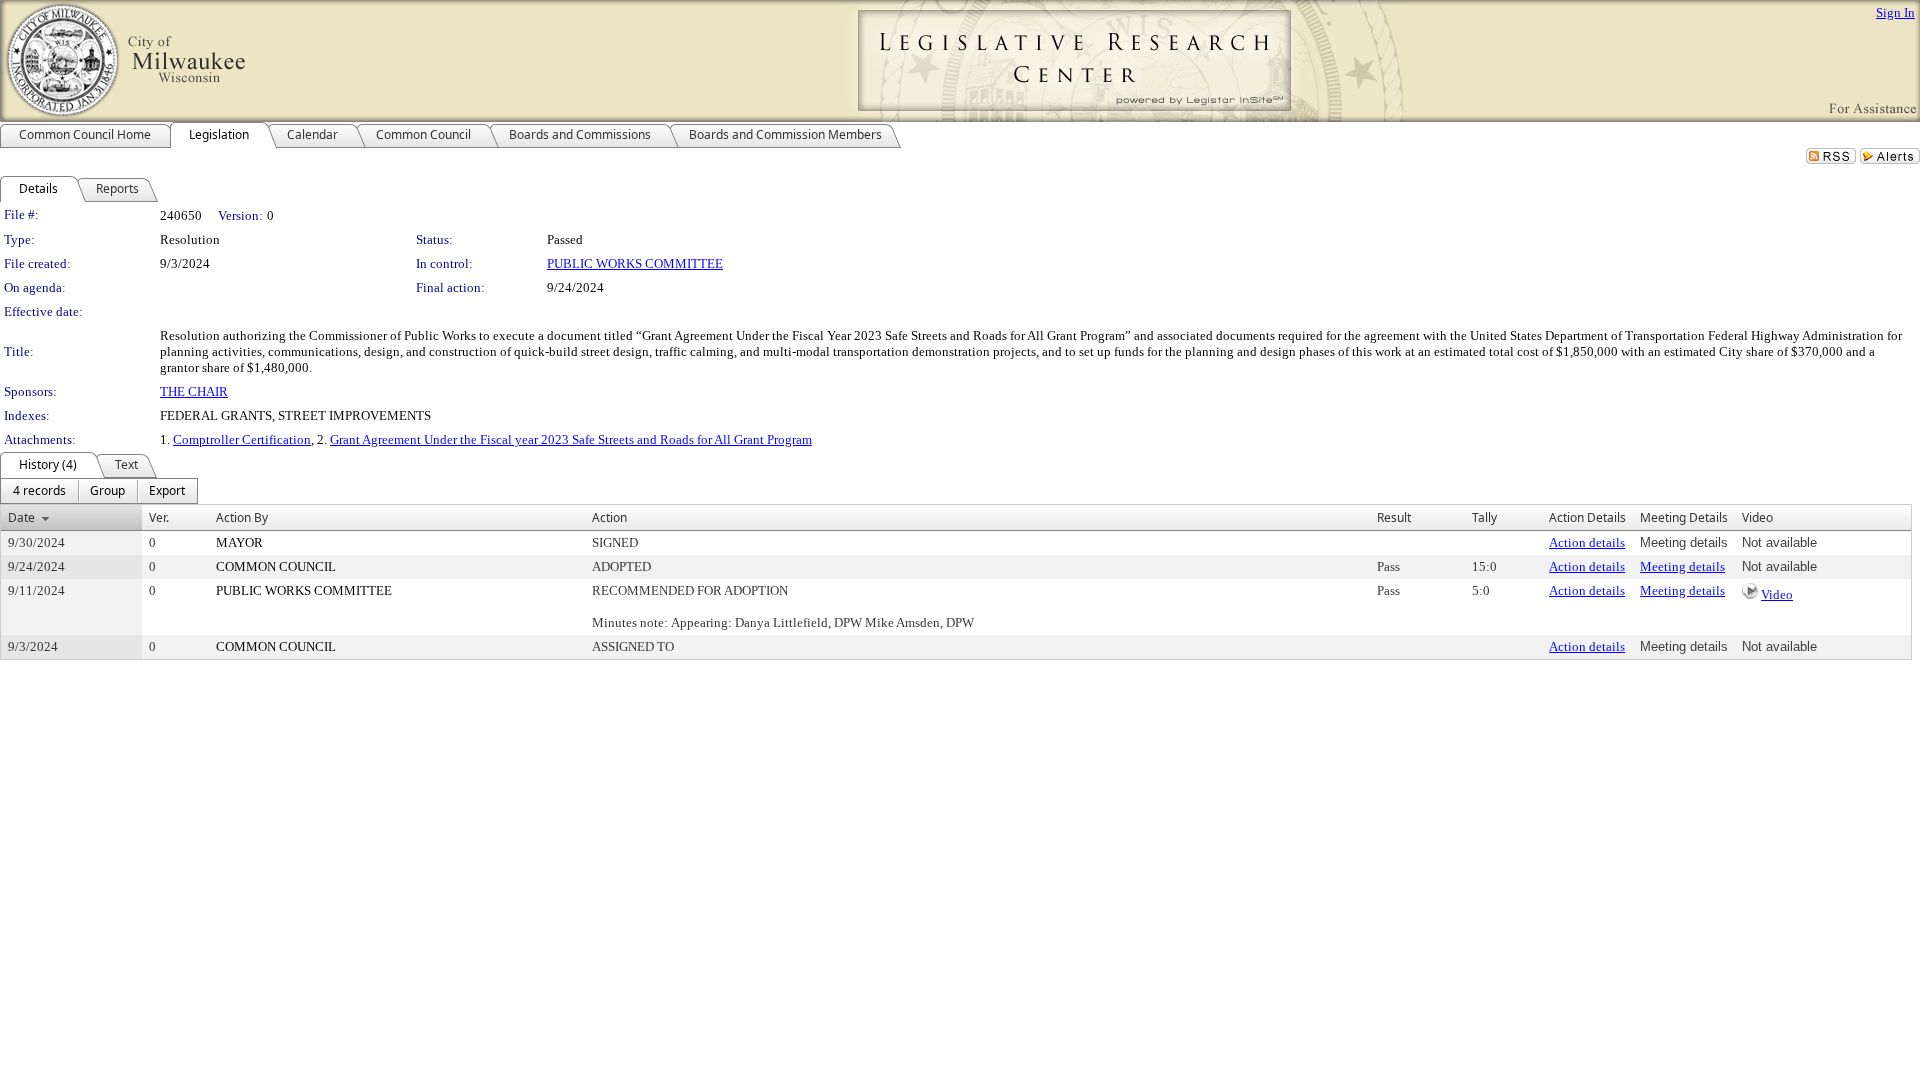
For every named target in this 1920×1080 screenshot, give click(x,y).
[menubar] (99, 491)
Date (21, 517)
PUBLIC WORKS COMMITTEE (635, 263)
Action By (242, 517)
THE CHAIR (194, 391)
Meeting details (1682, 566)
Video (1777, 594)
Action (609, 517)
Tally (1484, 517)
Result (1394, 517)
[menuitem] (39, 491)
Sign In (1895, 12)
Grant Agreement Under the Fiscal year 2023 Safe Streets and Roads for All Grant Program (571, 439)
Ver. (159, 517)
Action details (1587, 542)
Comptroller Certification (242, 439)
